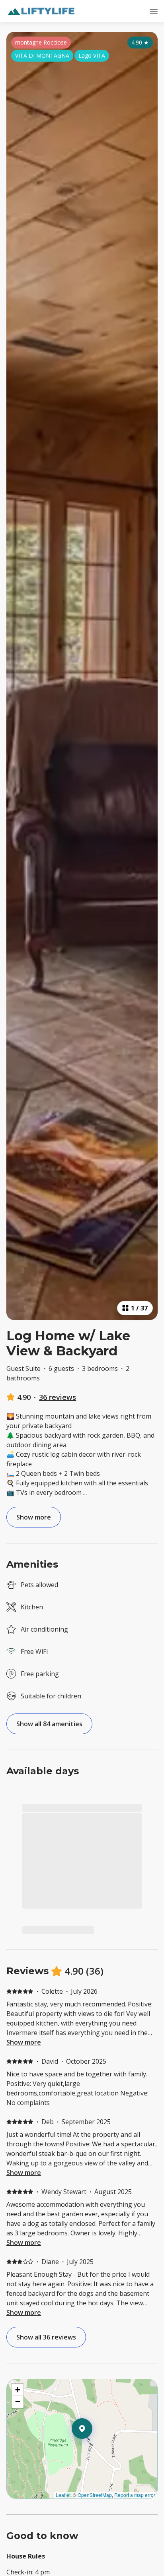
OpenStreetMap (95, 2495)
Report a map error (135, 2495)
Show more (24, 2042)
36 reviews (58, 1397)
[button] (92, 2449)
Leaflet (63, 2495)
